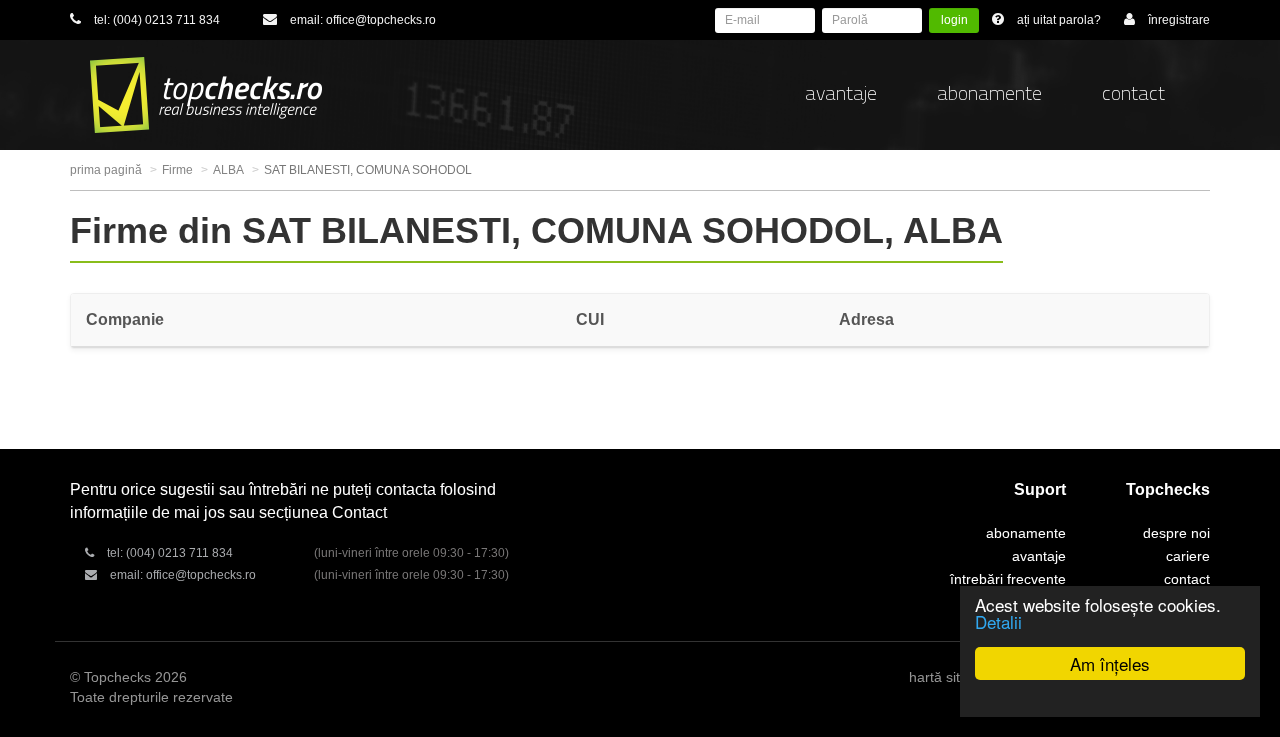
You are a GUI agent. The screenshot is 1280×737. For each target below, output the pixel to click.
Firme (177, 170)
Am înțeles (1110, 663)
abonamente (989, 92)
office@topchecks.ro (381, 20)
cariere (1188, 556)
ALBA (228, 170)
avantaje (841, 92)
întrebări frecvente (1008, 579)
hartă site (938, 677)
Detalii (998, 621)
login (954, 20)
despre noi (1176, 533)
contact (1133, 92)
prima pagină (106, 170)
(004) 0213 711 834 (166, 20)
